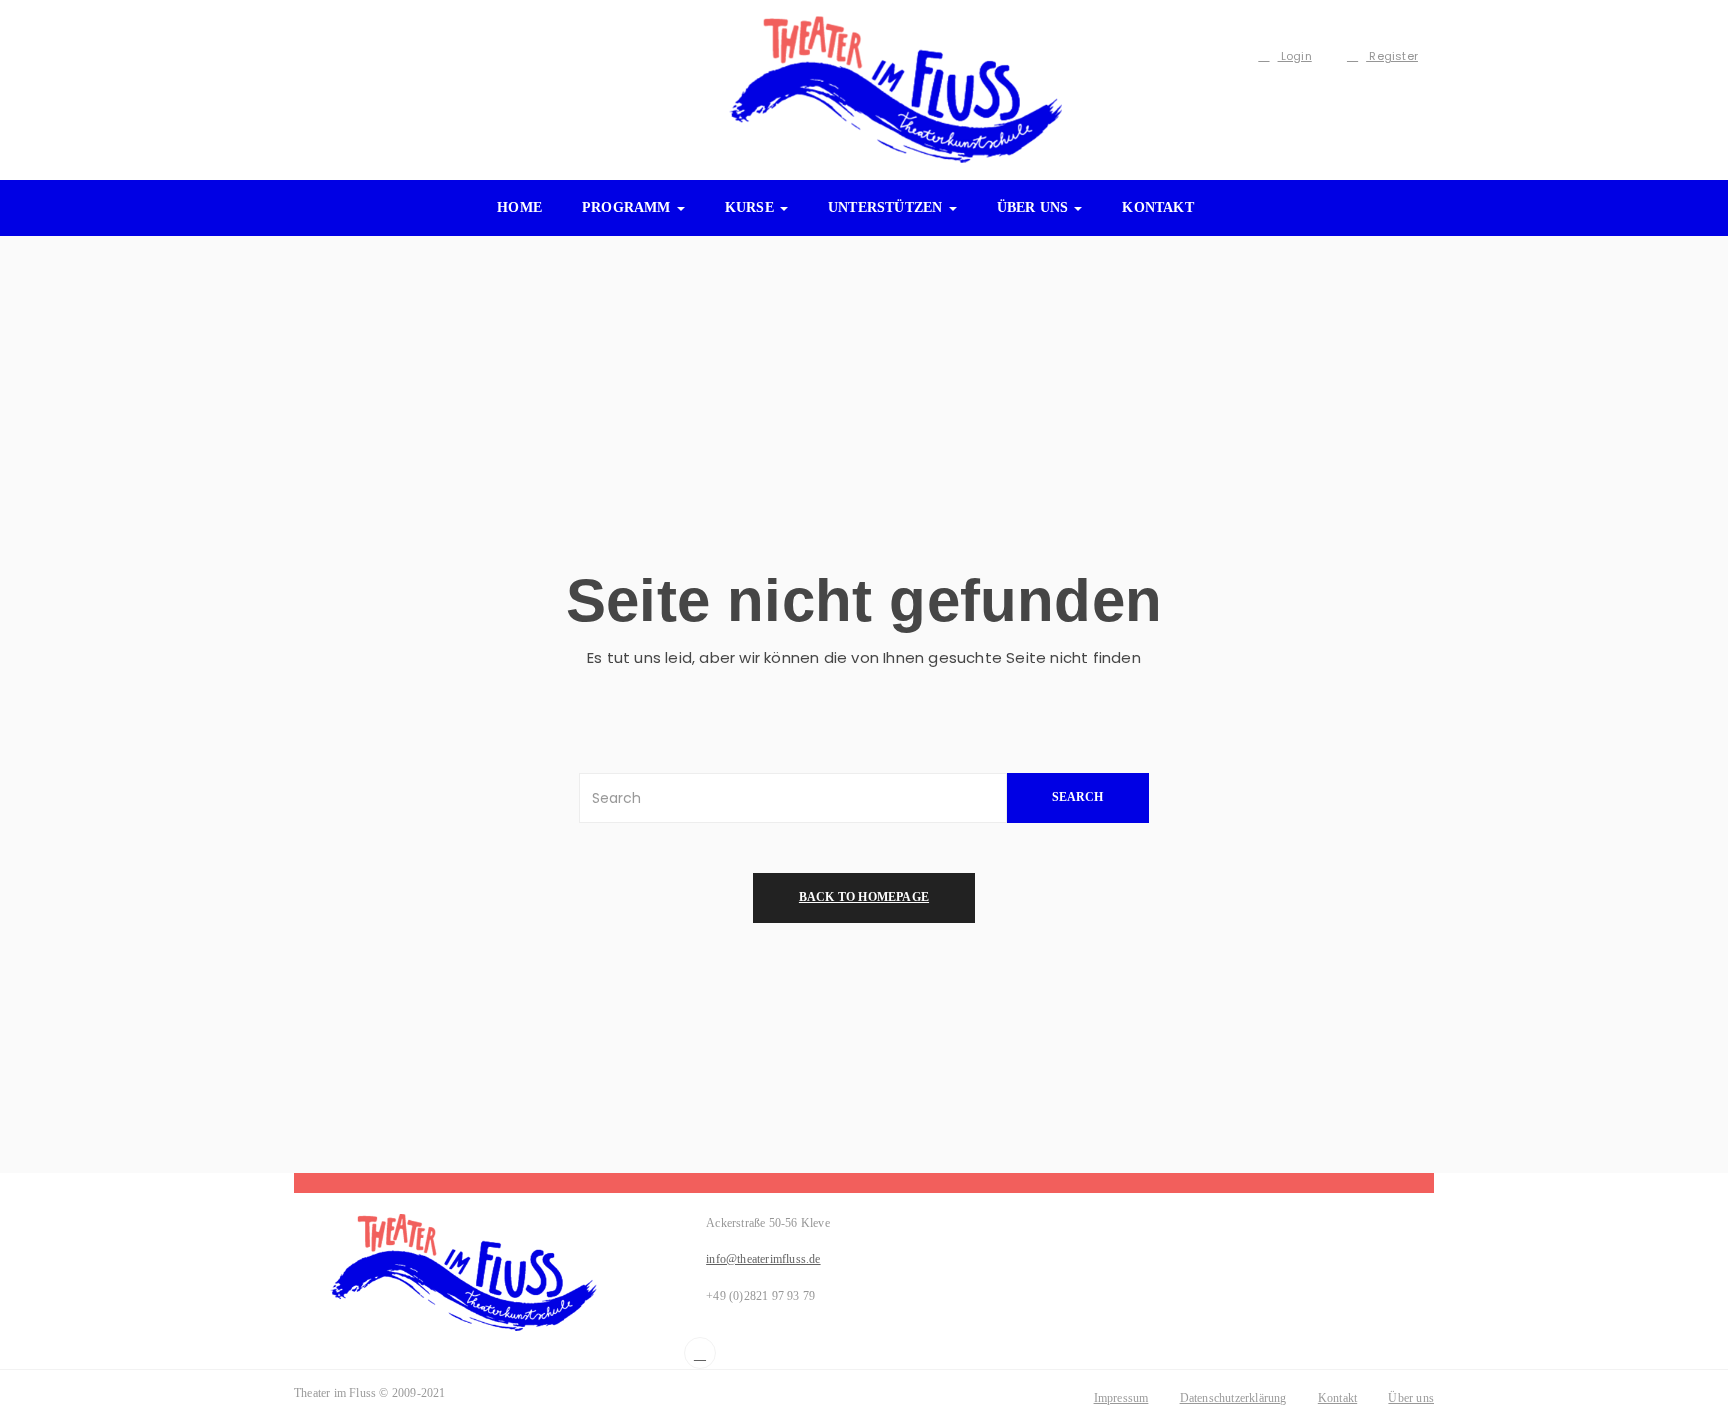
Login (1295, 56)
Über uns (1035, 207)
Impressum (1121, 1398)
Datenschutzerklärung (1233, 1398)
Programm (628, 207)
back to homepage (864, 897)
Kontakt (1157, 207)
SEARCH (1077, 797)
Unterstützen (887, 207)
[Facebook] (700, 1353)
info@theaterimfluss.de (763, 1259)
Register (1392, 56)
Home (519, 207)
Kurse (751, 207)
